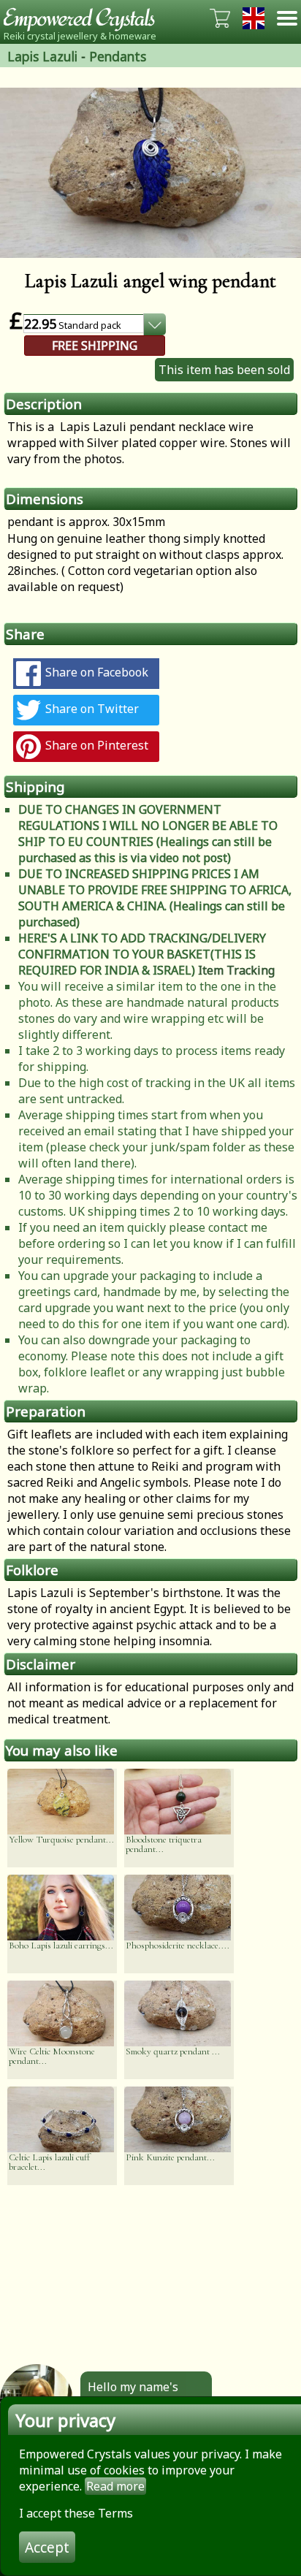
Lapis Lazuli (42, 56)
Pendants (118, 56)
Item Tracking (236, 970)
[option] (150, 173)
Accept (47, 2547)
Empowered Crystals (84, 18)
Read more (115, 2486)
